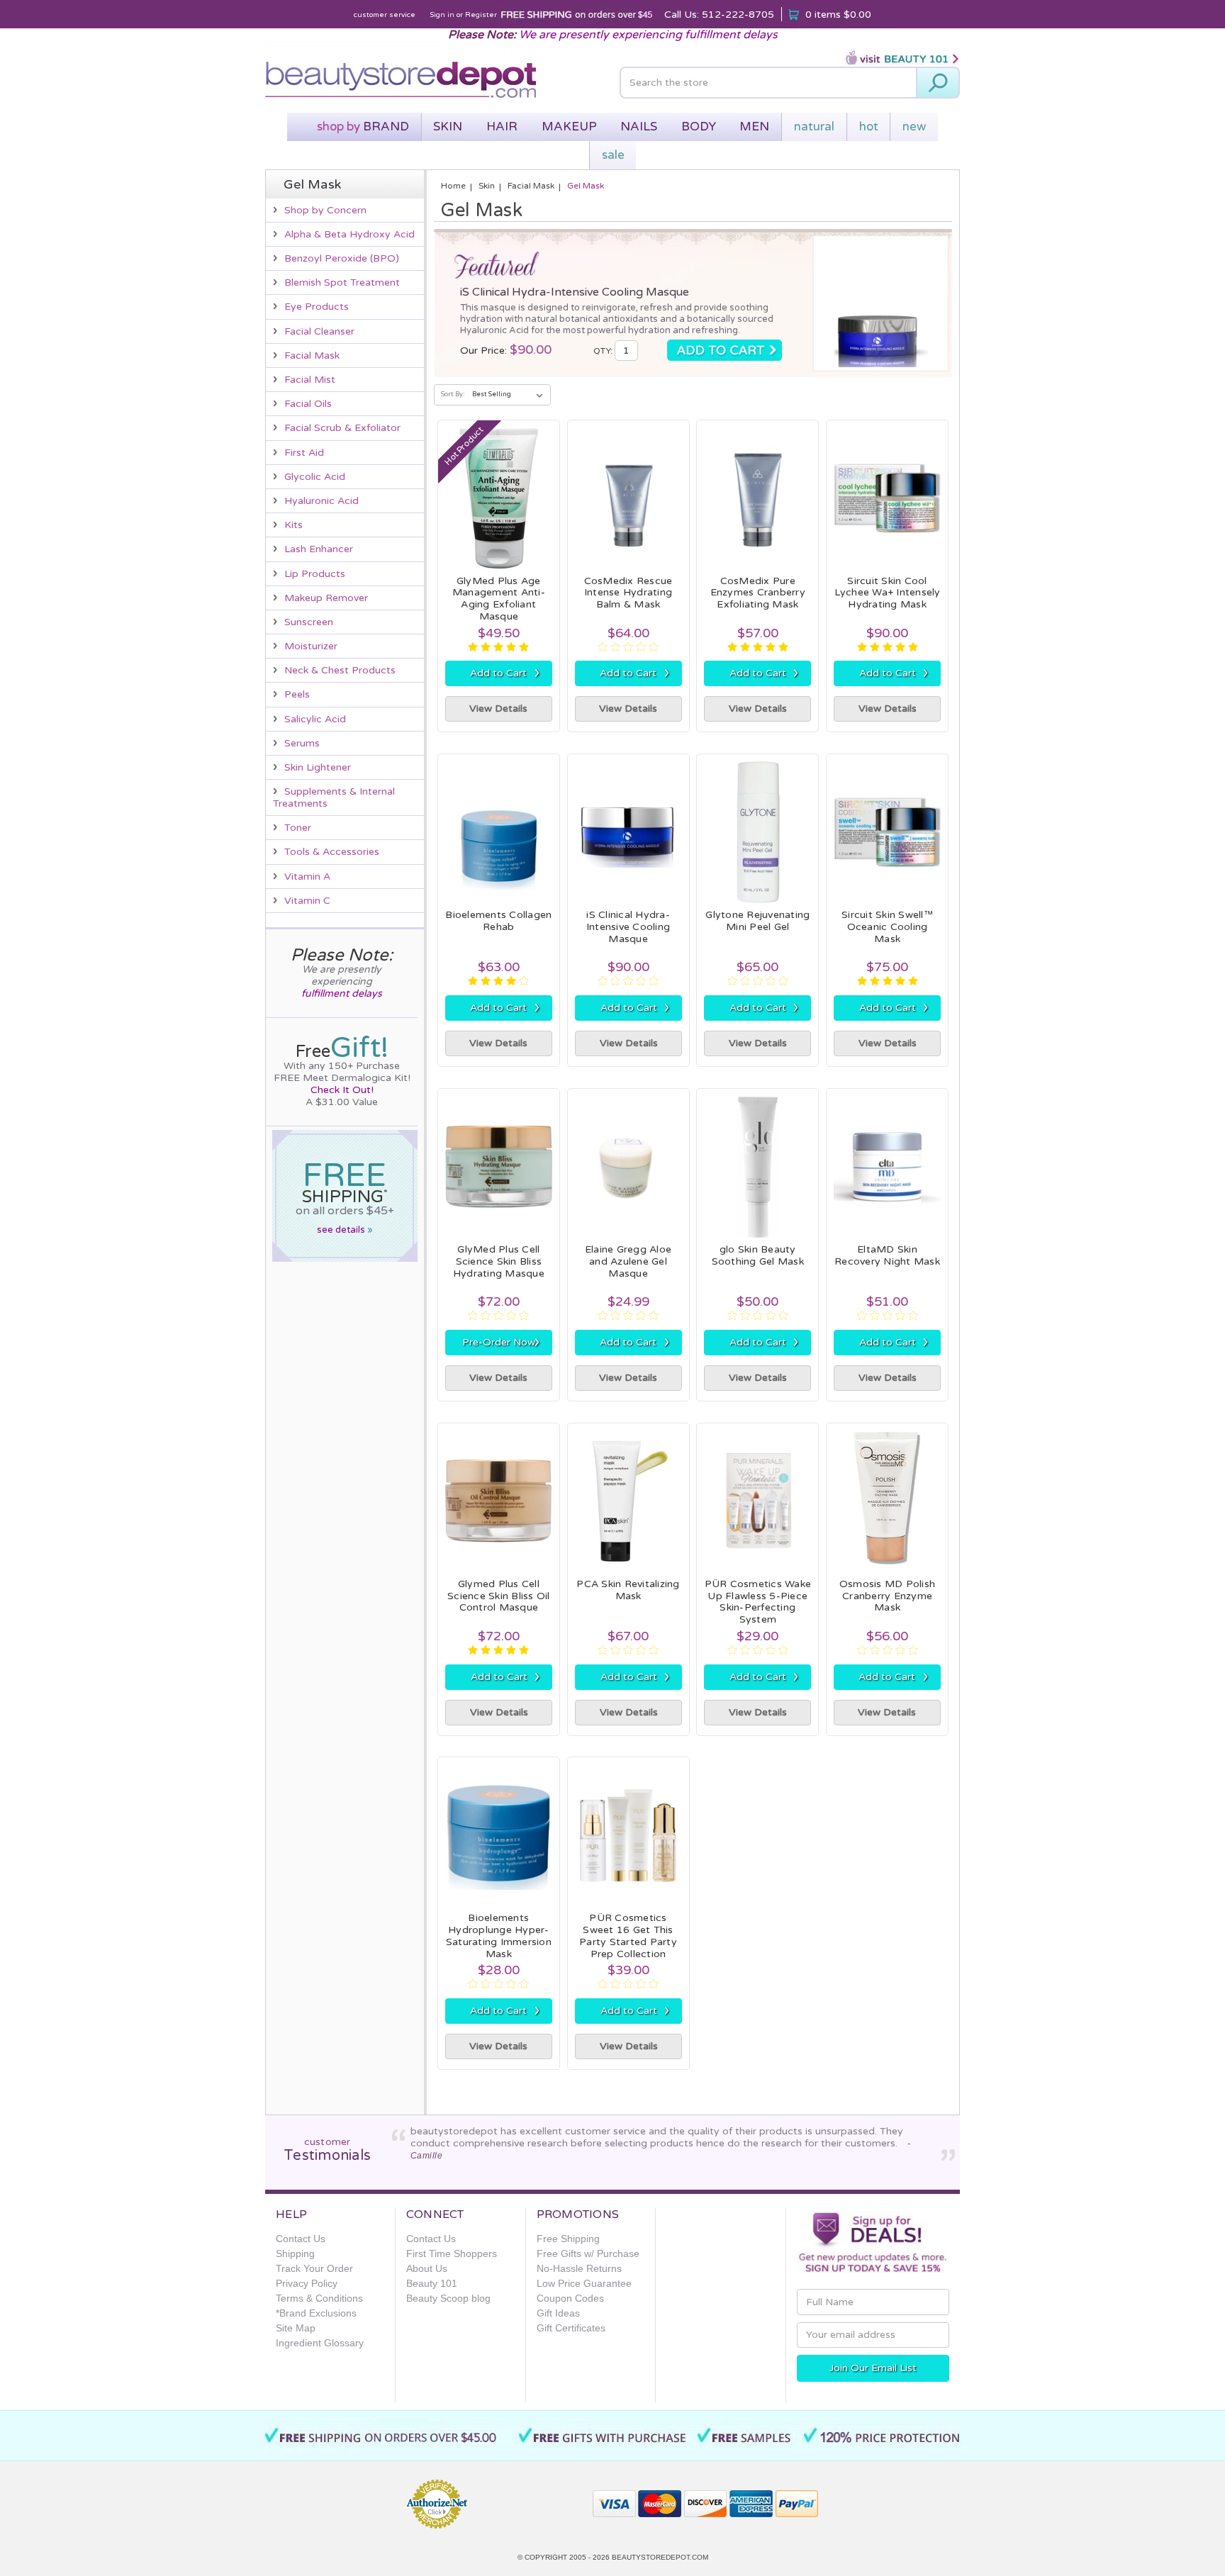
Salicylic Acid (315, 719)
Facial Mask (312, 355)
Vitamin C (307, 901)
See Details (345, 1230)
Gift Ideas (558, 2313)
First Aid (304, 453)
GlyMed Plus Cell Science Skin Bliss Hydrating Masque (499, 1261)
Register (481, 15)
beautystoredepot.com (660, 2557)
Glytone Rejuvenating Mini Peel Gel (757, 921)
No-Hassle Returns (579, 2268)
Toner (298, 828)
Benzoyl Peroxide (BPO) (342, 258)
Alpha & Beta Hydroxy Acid (349, 234)
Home (453, 186)
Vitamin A (307, 877)
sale (613, 155)
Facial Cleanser (319, 331)
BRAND (363, 127)
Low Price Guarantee (584, 2283)
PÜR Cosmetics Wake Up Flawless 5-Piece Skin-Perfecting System (758, 1602)
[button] (531, 2498)
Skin (487, 186)
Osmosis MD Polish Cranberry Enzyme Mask (887, 1596)
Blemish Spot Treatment (342, 282)
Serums (302, 743)
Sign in (442, 15)
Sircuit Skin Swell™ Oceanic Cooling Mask (887, 927)
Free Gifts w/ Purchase (588, 2253)
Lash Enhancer (319, 549)
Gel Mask (586, 186)
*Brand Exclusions (316, 2313)
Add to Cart (505, 673)
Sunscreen (309, 622)
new (914, 127)
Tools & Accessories (332, 852)
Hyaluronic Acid (321, 501)
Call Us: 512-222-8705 (719, 15)
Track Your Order (314, 2268)
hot (869, 127)
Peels (297, 694)
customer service (385, 15)
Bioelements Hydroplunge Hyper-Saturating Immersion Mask (499, 1936)
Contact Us (301, 2239)
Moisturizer (311, 646)
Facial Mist (310, 380)
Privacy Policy (307, 2283)
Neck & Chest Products (340, 670)
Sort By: (453, 394)
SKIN (448, 127)
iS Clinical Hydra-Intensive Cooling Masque (575, 292)
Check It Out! (342, 1090)
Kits (293, 525)
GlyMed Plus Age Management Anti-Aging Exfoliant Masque (499, 599)
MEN (754, 127)
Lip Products (315, 574)
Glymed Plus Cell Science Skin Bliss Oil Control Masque (499, 1596)
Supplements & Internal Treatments (334, 797)
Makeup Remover (326, 598)
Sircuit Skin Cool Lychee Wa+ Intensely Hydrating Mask (888, 593)
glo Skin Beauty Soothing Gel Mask (758, 1255)
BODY (699, 127)
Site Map (296, 2328)
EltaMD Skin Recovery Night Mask (887, 1255)
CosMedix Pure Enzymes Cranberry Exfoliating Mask (758, 593)
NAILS (639, 127)
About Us (427, 2268)
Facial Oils (308, 404)
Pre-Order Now (501, 1342)
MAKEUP (569, 127)
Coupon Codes (570, 2298)
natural (814, 127)
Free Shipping (568, 2239)
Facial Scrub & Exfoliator (342, 428)
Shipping (295, 2253)
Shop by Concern (325, 210)
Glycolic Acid (315, 477)
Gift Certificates (571, 2328)
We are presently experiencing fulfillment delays (648, 35)
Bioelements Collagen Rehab (498, 921)
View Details (498, 709)
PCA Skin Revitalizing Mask (628, 1590)
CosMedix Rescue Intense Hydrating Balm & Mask (628, 593)
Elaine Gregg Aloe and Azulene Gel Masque (628, 1261)
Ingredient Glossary (320, 2343)
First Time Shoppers (452, 2253)
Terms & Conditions (319, 2298)
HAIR (502, 127)
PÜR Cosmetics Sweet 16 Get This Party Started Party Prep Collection (628, 1936)
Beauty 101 (432, 2283)
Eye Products (317, 307)
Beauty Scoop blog (448, 2298)
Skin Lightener (318, 767)
